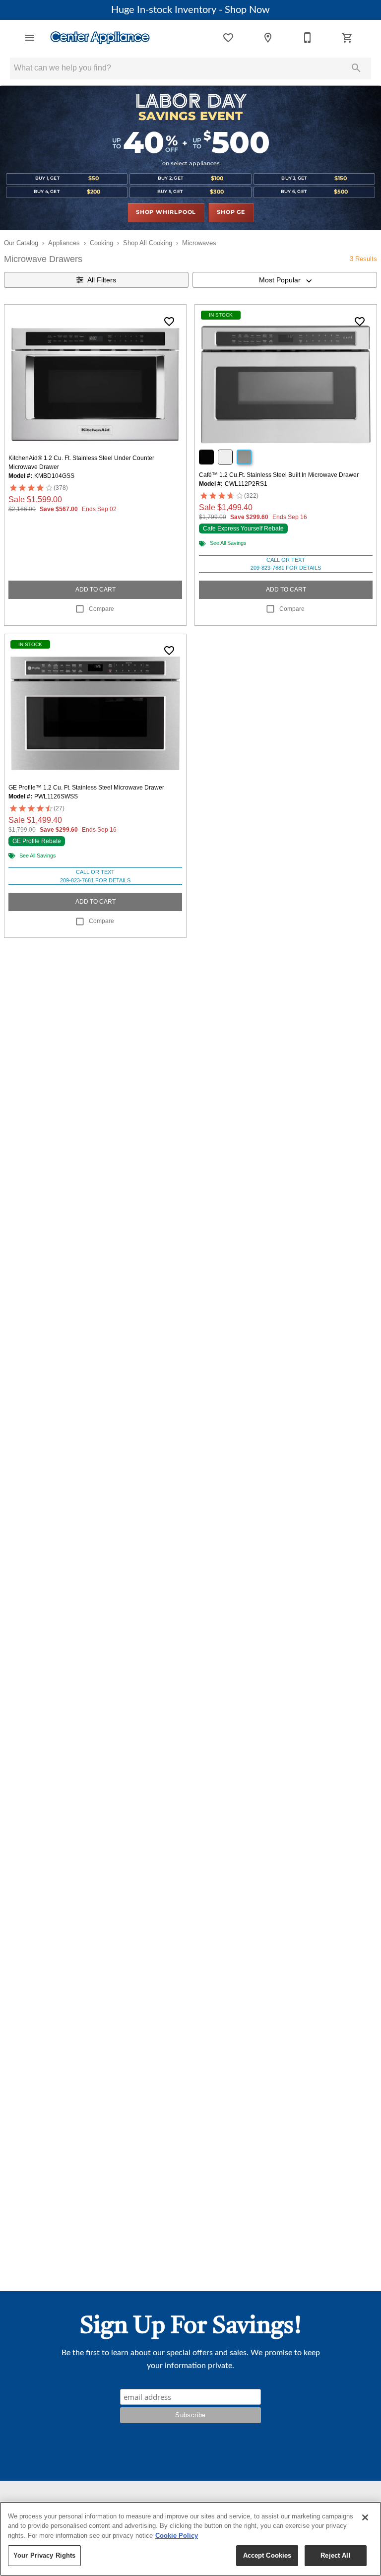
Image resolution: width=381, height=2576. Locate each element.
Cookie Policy (177, 2536)
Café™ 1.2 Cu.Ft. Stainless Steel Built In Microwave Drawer (279, 475)
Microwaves (199, 243)
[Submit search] (356, 68)
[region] (190, 2539)
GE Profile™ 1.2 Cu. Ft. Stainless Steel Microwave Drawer (86, 788)
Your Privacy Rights (44, 2555)
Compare (101, 609)
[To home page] (100, 38)
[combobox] (285, 280)
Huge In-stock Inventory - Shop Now (190, 10)
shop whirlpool (166, 212)
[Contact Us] (308, 38)
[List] (228, 38)
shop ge (231, 212)
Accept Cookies (267, 2555)
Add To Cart (95, 590)
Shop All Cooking (148, 243)
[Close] (365, 2517)
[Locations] (268, 38)
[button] (30, 38)
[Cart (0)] (347, 38)
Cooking (101, 243)
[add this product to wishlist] (169, 322)
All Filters (102, 280)
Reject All (335, 2555)
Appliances (64, 243)
